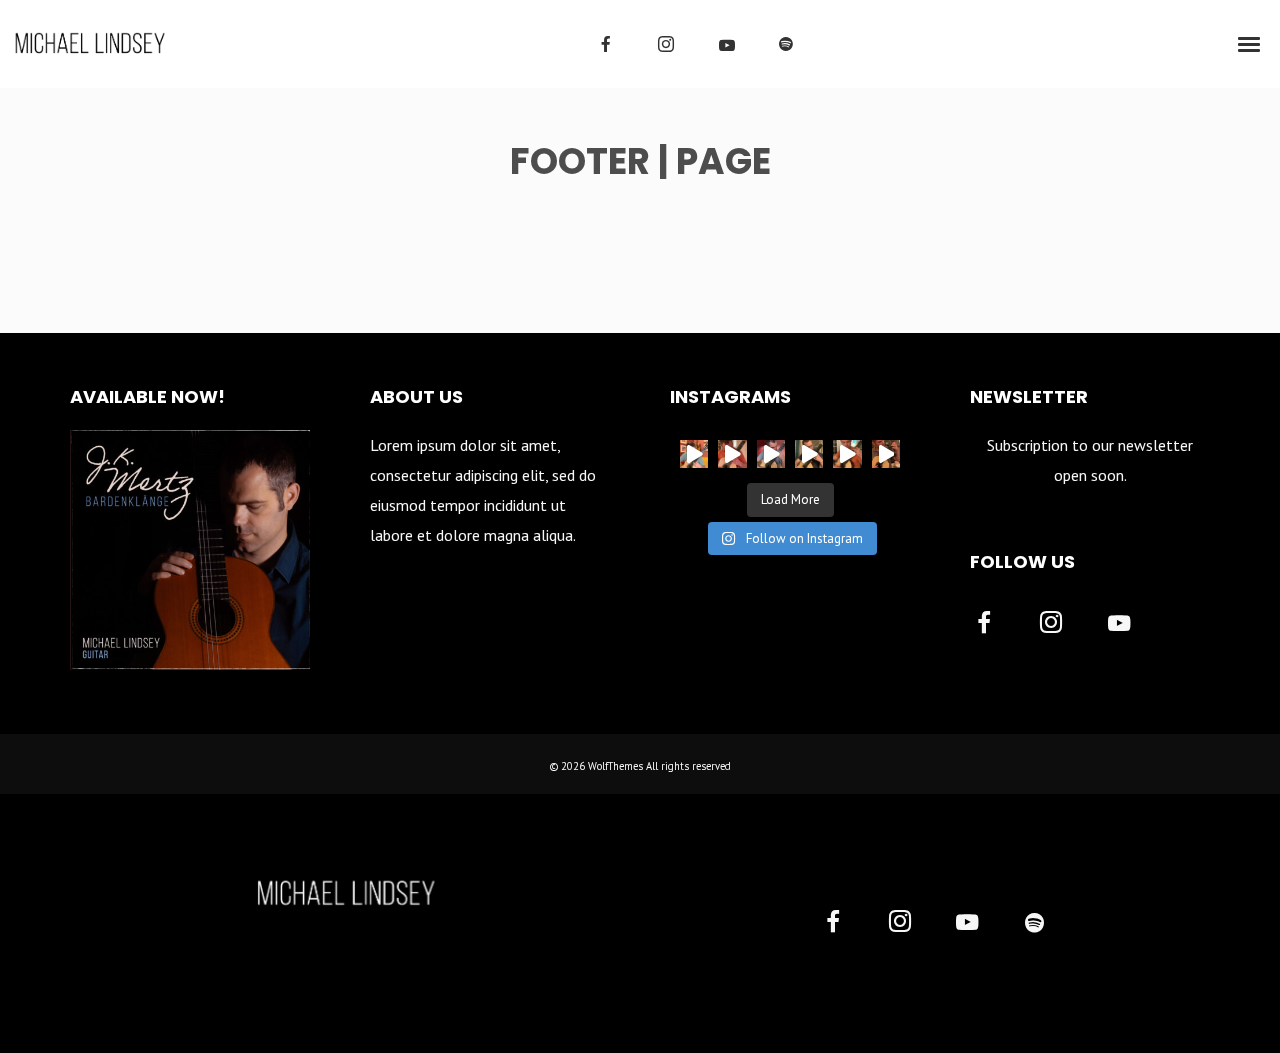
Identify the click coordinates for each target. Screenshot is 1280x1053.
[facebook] (606, 44)
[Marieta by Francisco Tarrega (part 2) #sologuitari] (771, 454)
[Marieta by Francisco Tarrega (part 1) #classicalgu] (809, 454)
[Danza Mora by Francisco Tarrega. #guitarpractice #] (732, 454)
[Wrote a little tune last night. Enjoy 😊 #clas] (847, 454)
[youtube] (727, 45)
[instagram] (666, 44)
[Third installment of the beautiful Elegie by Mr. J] (886, 454)
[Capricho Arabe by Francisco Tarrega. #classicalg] (694, 454)
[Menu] (1250, 43)
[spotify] (786, 44)
